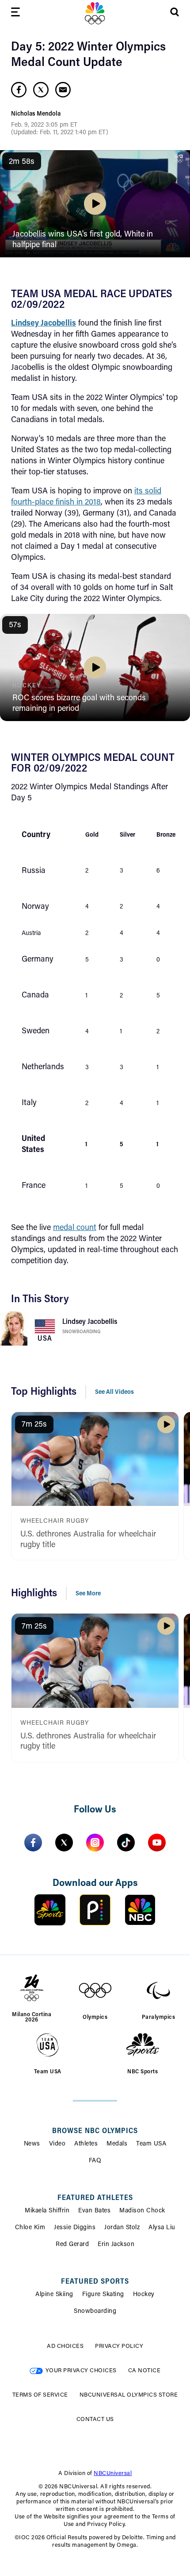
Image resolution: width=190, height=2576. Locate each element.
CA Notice (144, 2371)
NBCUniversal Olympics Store (129, 2395)
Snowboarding (81, 1332)
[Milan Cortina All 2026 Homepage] (95, 13)
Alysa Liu (162, 2228)
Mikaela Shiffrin (47, 2211)
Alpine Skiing (54, 2295)
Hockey (144, 2295)
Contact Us (95, 2419)
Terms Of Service (40, 2395)
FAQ (95, 2161)
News (32, 2144)
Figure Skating (103, 2295)
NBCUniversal (113, 2473)
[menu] (15, 14)
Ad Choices (65, 2346)
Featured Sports (95, 2282)
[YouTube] (157, 1843)
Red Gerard (72, 2245)
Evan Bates (94, 2211)
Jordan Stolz (122, 2228)
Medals (117, 2144)
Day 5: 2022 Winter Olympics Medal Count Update (88, 55)
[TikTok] (126, 1843)
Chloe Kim (30, 2228)
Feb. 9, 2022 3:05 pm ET (44, 125)
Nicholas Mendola (36, 114)
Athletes (86, 2144)
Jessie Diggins (75, 2228)
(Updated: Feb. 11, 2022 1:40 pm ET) (60, 133)
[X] (64, 1843)
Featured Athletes (95, 2198)
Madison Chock (142, 2211)
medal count (75, 1228)
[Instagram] (95, 1843)
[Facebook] (33, 1843)
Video (57, 2144)
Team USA (151, 2144)
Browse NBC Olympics (95, 2131)
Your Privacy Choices (81, 2371)
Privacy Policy (119, 2346)
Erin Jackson (116, 2245)
